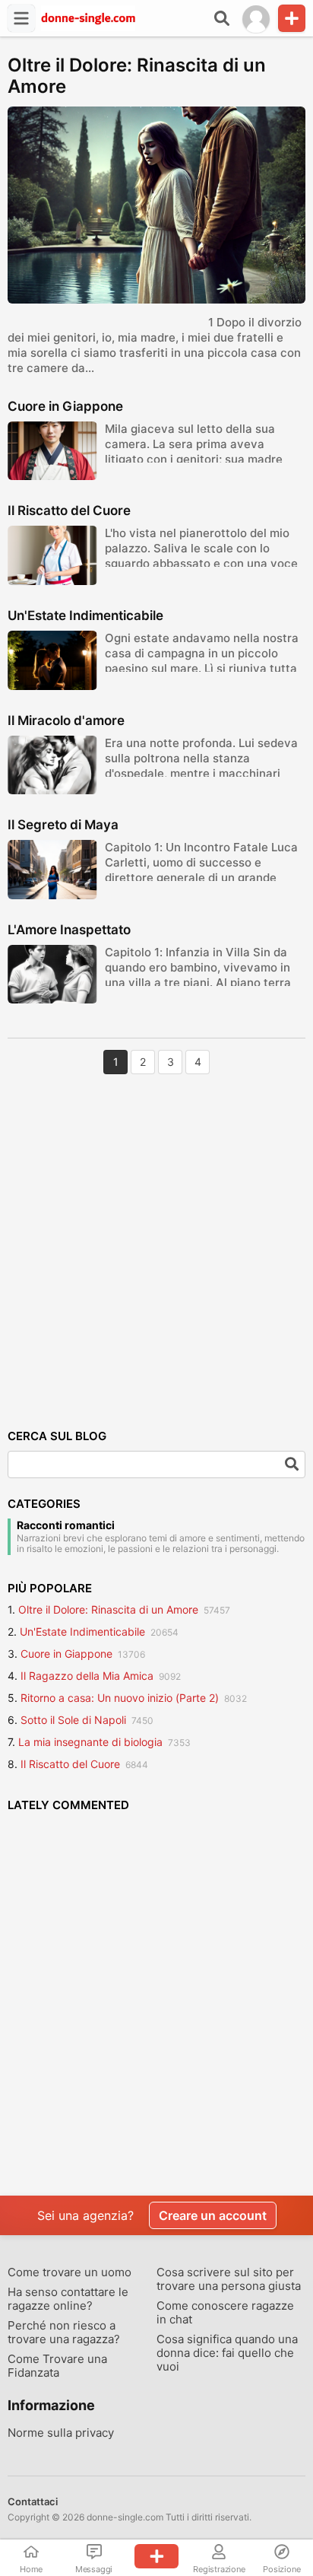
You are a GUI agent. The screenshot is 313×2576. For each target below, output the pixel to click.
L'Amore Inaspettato (69, 930)
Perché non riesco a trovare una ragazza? (64, 2333)
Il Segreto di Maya (63, 825)
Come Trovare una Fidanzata (57, 2366)
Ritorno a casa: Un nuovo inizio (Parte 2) (120, 1698)
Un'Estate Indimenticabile (85, 615)
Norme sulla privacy (61, 2433)
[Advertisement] (156, 1242)
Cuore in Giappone (65, 406)
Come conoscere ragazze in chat (225, 2313)
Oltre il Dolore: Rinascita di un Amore (137, 76)
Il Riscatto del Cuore (69, 510)
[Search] (292, 1465)
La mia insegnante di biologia (90, 1742)
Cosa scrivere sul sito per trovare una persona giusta (229, 2279)
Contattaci (33, 2501)
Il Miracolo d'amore (66, 720)
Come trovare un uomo (70, 2272)
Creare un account (213, 2215)
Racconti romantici (66, 1525)
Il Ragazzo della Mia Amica (87, 1676)
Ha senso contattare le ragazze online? (68, 2299)
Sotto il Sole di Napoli (73, 1720)
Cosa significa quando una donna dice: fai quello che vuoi (227, 2353)
